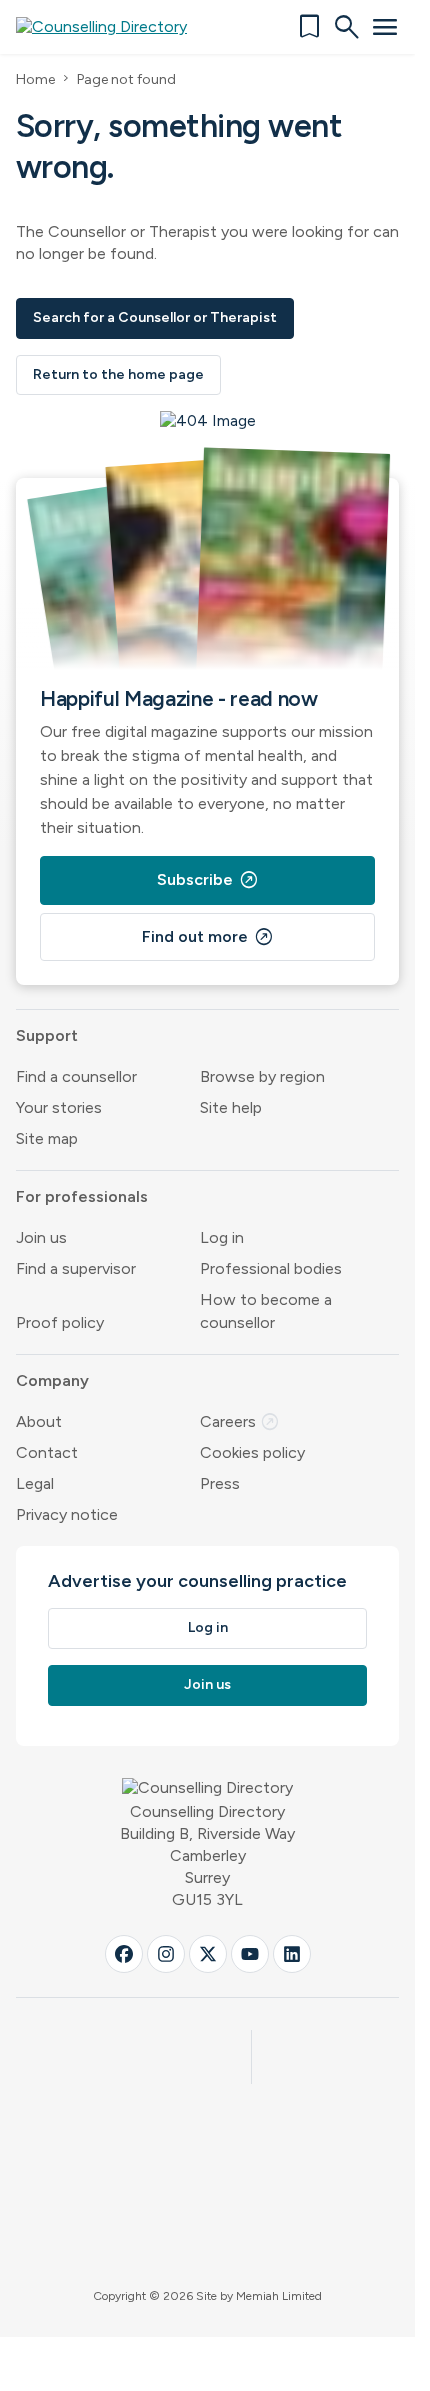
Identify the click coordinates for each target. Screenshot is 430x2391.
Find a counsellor (76, 1076)
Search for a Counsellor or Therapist (155, 317)
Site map (47, 1138)
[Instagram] (166, 1954)
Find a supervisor (76, 1268)
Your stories (59, 1107)
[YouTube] (250, 1954)
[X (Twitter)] (208, 1954)
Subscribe (208, 880)
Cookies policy (252, 1452)
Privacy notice (67, 1514)
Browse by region (262, 1076)
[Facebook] (124, 1954)
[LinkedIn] (292, 1954)
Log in (222, 1237)
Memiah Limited (279, 2296)
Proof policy (60, 1322)
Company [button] (52, 1380)
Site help (231, 1107)
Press (220, 1483)
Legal (35, 1483)
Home (35, 79)
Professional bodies (271, 1268)
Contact (47, 1452)
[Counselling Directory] (113, 27)
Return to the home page (118, 374)
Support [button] (47, 1035)
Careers (240, 1421)
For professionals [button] (82, 1196)
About (39, 1421)
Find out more (208, 937)
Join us (41, 1237)
